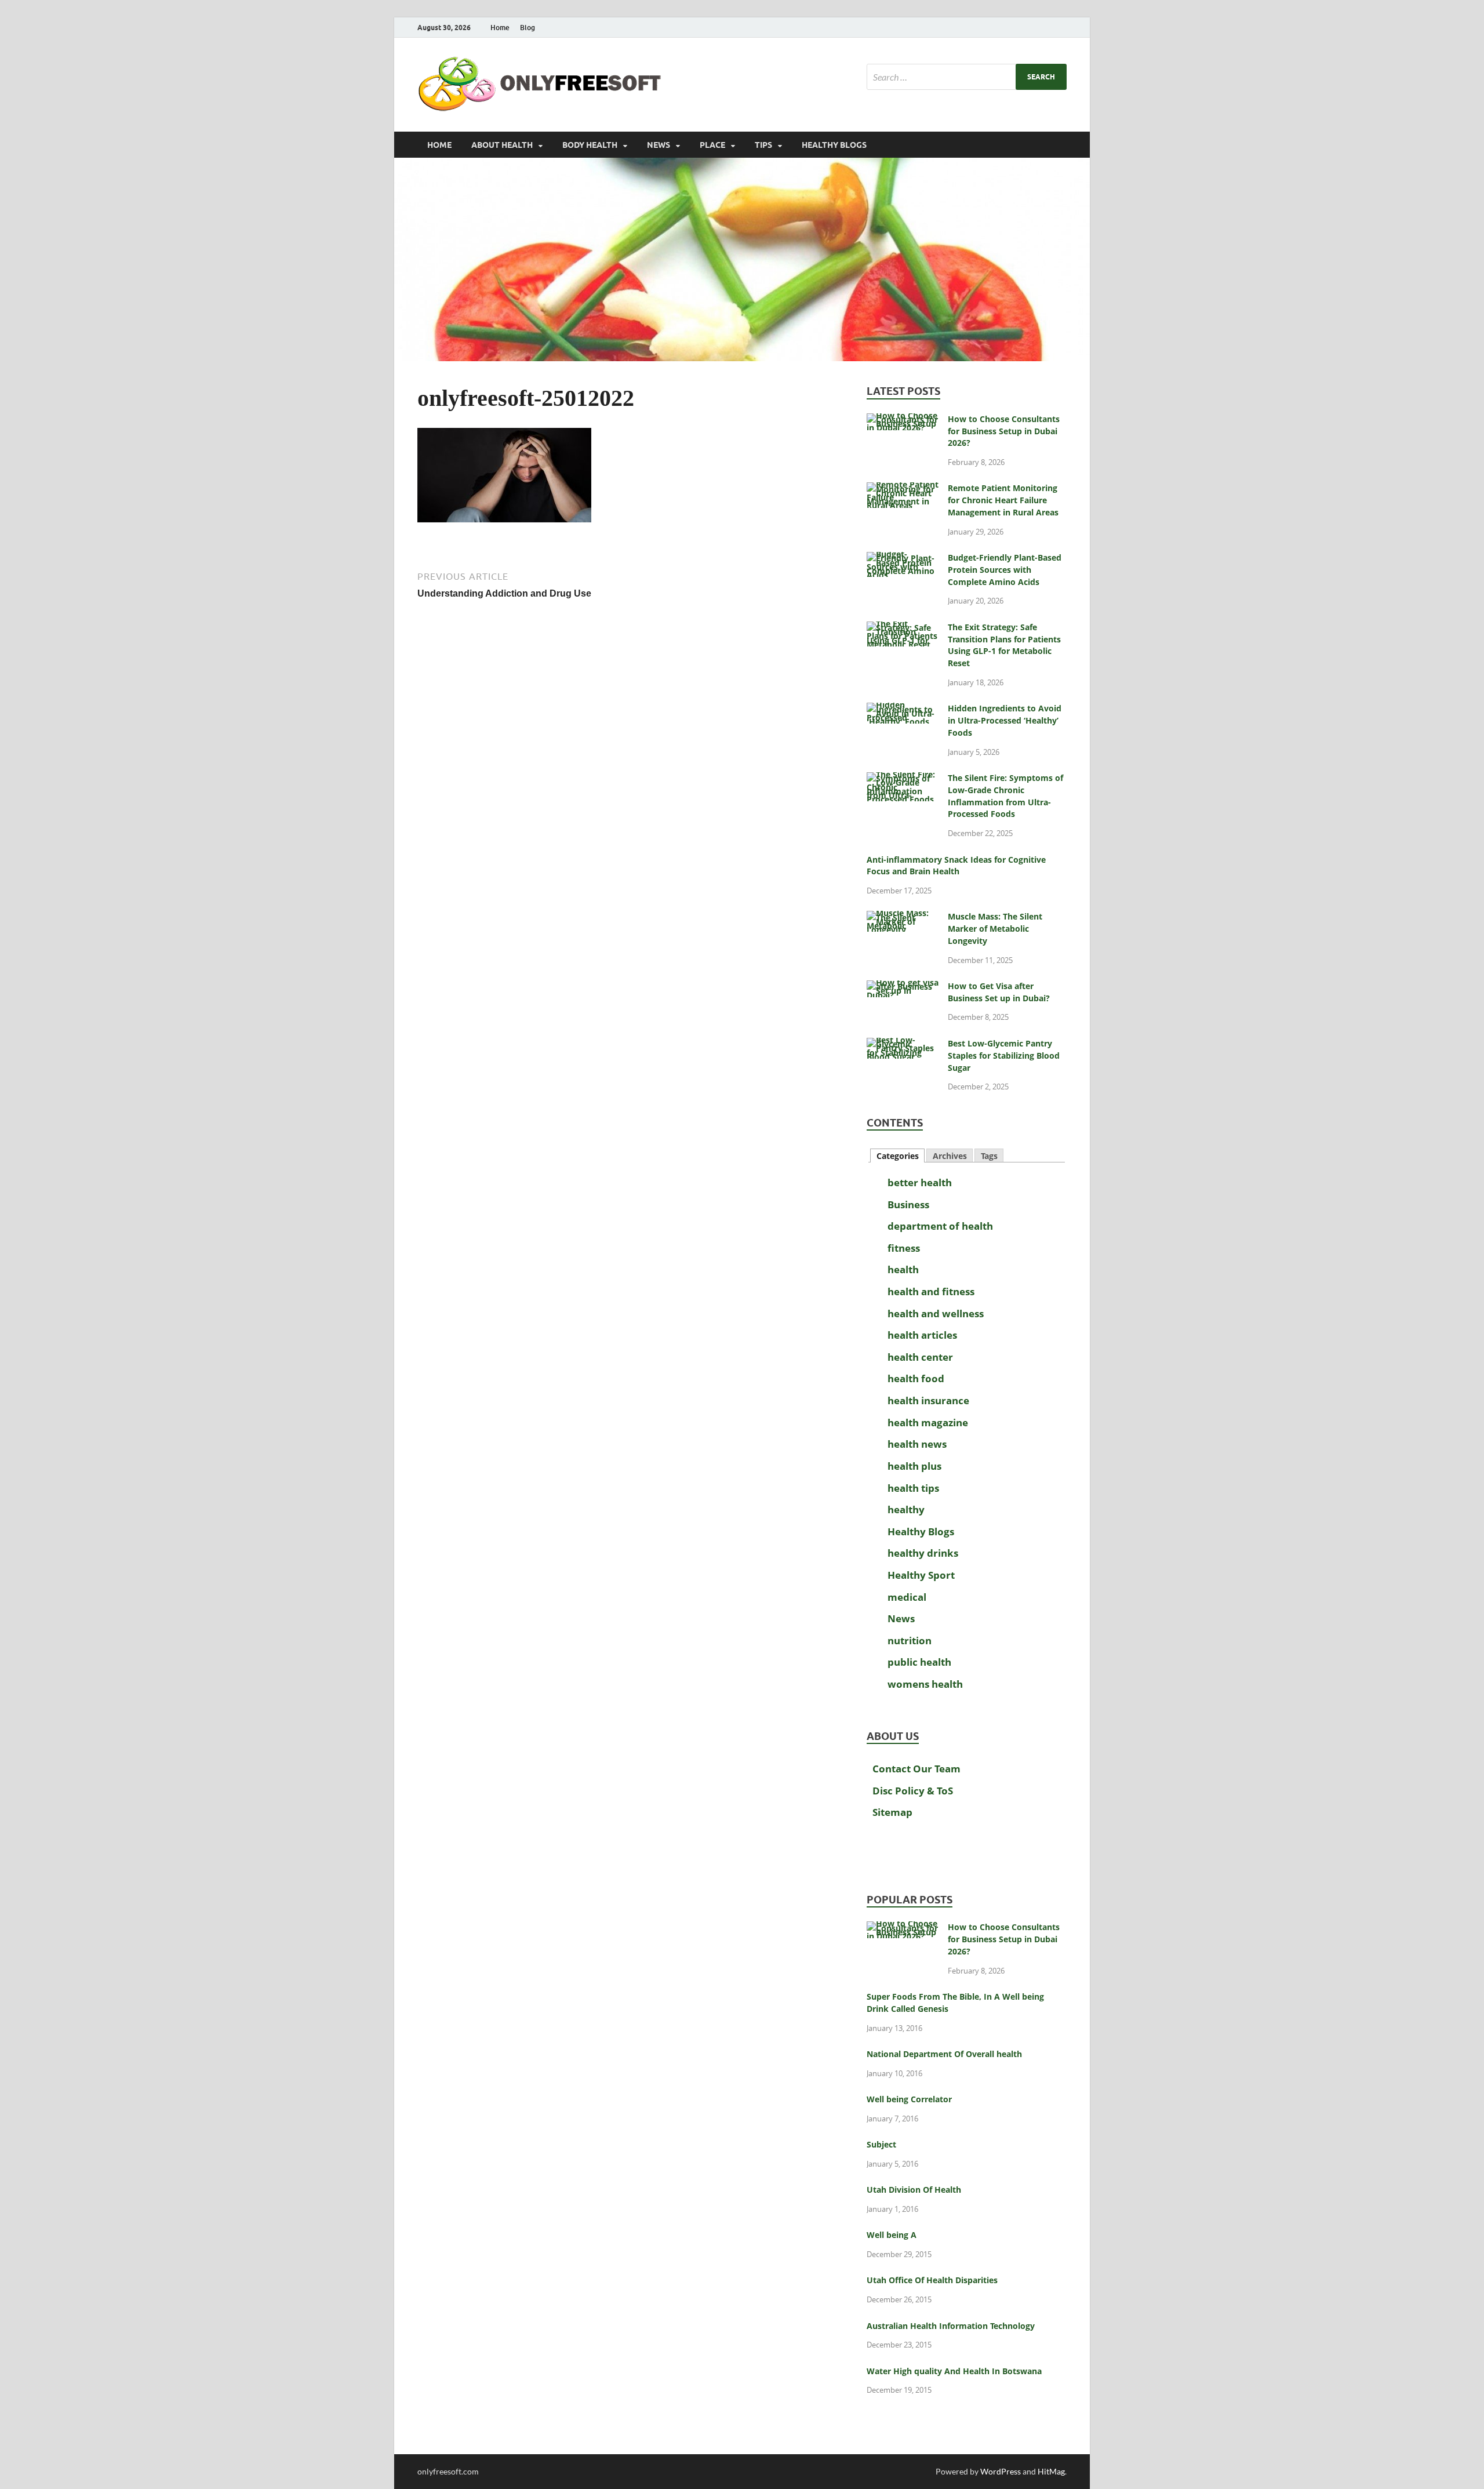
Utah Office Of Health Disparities (932, 2280)
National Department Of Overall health (944, 2054)
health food (916, 1378)
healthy (906, 1509)
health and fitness (931, 1291)
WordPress (1001, 2471)
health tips (913, 1488)
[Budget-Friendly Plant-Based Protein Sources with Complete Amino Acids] (903, 559)
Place (712, 145)
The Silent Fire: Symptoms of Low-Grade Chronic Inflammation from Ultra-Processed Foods (1005, 796)
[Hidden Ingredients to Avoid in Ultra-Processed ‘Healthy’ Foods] (903, 710)
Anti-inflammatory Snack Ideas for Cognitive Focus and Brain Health (956, 866)
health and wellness (936, 1313)
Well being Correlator (909, 2099)
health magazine (928, 1422)
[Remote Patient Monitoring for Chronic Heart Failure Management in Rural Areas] (903, 490)
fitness (904, 1248)
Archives (950, 1156)
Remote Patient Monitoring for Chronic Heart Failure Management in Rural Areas (1003, 500)
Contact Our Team (916, 1769)
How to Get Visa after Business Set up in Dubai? (999, 992)
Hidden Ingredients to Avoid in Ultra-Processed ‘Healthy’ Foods (1005, 720)
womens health (925, 1684)
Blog (528, 28)
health (903, 1269)
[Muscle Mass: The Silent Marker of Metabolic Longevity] (903, 918)
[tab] (897, 1156)
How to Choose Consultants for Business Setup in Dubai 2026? (1004, 431)
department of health (940, 1226)
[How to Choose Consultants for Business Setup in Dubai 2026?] (903, 421)
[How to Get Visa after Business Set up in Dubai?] (903, 988)
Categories (898, 1156)
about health (502, 145)
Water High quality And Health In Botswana (954, 2371)
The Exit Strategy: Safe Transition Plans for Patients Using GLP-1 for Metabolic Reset (1004, 645)
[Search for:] (967, 77)
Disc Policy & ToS (913, 1791)
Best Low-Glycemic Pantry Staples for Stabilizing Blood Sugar (1004, 1055)
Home (500, 28)
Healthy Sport (921, 1575)
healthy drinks (923, 1553)
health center (920, 1357)
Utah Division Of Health (914, 2190)
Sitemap (892, 1812)
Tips (763, 145)
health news (917, 1444)
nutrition (910, 1640)
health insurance (928, 1400)
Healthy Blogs (834, 145)
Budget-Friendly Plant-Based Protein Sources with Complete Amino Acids (1005, 570)
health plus (914, 1466)
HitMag (1051, 2471)
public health (919, 1662)
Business (908, 1204)
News (659, 145)
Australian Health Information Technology (951, 2326)
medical (907, 1597)
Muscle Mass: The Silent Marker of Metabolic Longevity (995, 929)
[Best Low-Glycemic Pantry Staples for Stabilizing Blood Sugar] (903, 1045)
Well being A (892, 2235)
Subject (881, 2144)
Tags (989, 1156)
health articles (922, 1335)
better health (920, 1182)
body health (590, 145)
